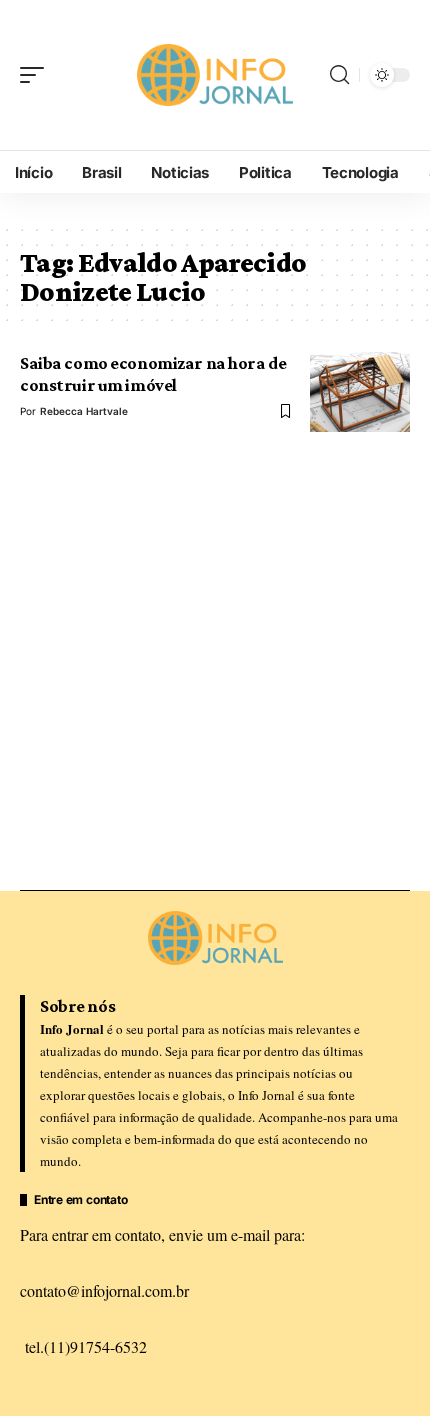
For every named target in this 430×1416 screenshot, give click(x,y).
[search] (339, 75)
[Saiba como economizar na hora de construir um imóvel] (360, 392)
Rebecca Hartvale (84, 411)
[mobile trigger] (37, 75)
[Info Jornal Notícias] (215, 75)
